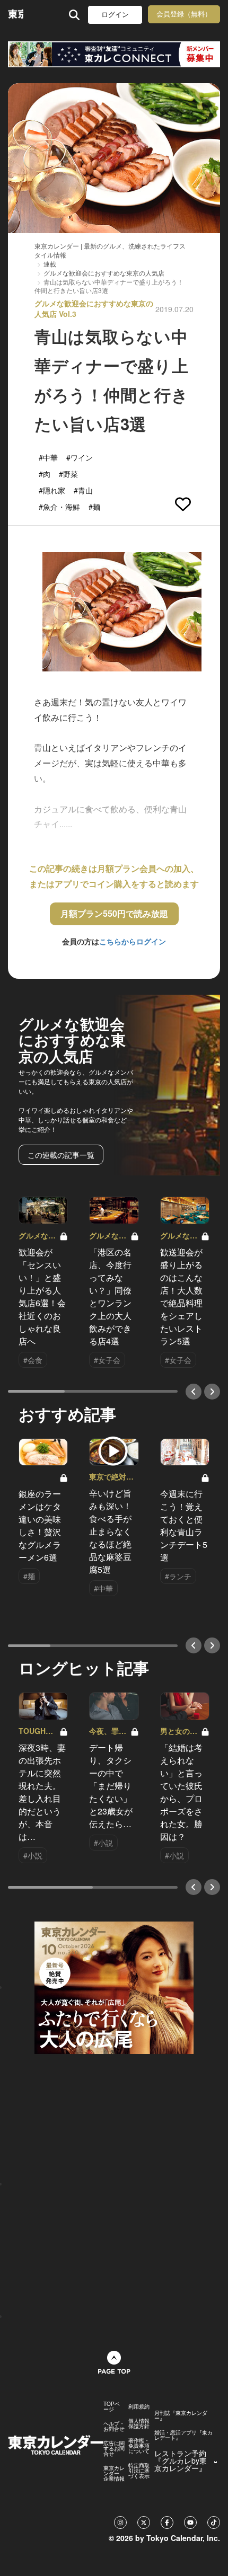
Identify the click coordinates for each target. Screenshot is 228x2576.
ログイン (115, 15)
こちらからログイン (133, 941)
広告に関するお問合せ (114, 2448)
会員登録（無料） (184, 14)
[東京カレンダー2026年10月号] (114, 1987)
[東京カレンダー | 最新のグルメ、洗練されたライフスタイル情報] (16, 15)
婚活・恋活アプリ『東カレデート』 (183, 2435)
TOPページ (112, 2406)
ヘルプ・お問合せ (114, 2426)
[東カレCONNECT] (114, 54)
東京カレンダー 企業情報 (114, 2473)
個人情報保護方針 (139, 2423)
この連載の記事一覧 (61, 1155)
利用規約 (139, 2406)
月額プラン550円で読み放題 (114, 913)
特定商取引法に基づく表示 (139, 2471)
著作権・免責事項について (139, 2446)
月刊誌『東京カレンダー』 (181, 2415)
